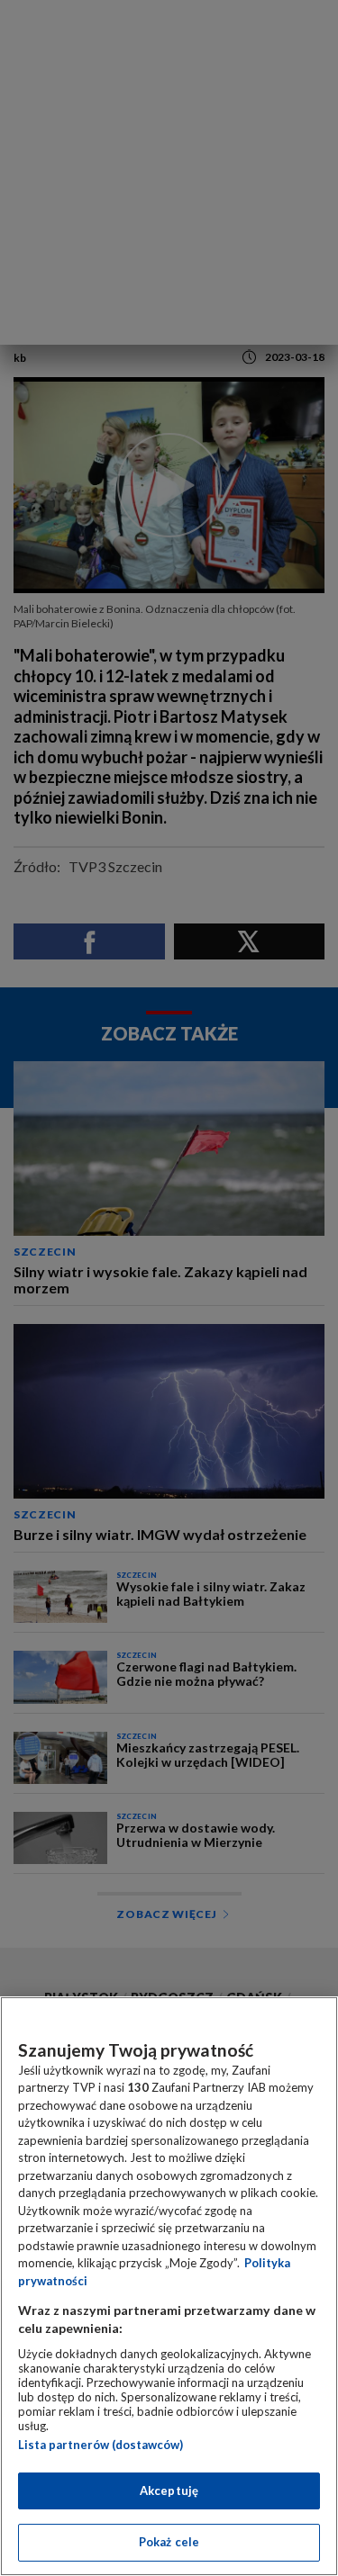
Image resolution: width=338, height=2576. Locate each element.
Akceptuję (169, 2490)
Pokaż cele (169, 2542)
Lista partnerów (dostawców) (100, 2445)
